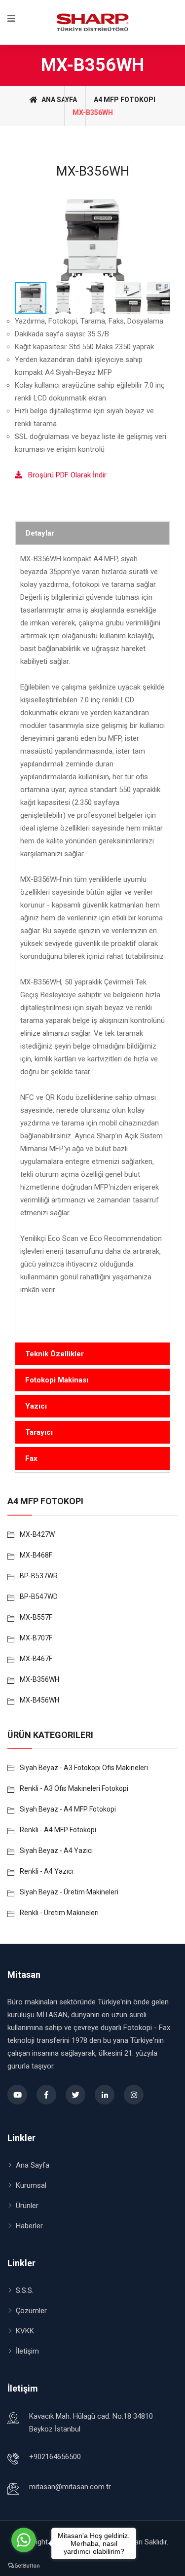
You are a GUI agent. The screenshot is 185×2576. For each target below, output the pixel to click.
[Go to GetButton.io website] (24, 2566)
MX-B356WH (39, 1679)
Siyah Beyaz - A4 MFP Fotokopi (68, 1809)
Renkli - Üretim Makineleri (59, 1913)
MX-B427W (37, 1534)
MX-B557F (36, 1617)
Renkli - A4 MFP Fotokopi (58, 1830)
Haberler (29, 2226)
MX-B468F (36, 1555)
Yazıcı (36, 1406)
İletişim (27, 2351)
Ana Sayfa (58, 100)
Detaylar (40, 533)
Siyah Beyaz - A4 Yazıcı (56, 1850)
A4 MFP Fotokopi (125, 100)
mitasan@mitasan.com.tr (70, 2487)
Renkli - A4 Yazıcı (46, 1871)
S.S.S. (25, 2290)
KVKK (25, 2331)
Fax (31, 1458)
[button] (161, 240)
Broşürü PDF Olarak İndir (64, 475)
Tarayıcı (39, 1432)
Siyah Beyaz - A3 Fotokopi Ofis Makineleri (84, 1768)
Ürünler (27, 2206)
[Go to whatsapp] (24, 2540)
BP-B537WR (39, 1576)
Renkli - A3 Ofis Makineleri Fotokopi (74, 1788)
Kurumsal (31, 2185)
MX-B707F (36, 1638)
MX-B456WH (39, 1700)
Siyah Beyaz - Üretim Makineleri (69, 1892)
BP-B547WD (39, 1596)
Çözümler (31, 2311)
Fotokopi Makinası (57, 1380)
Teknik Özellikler (55, 1354)
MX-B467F (36, 1659)
